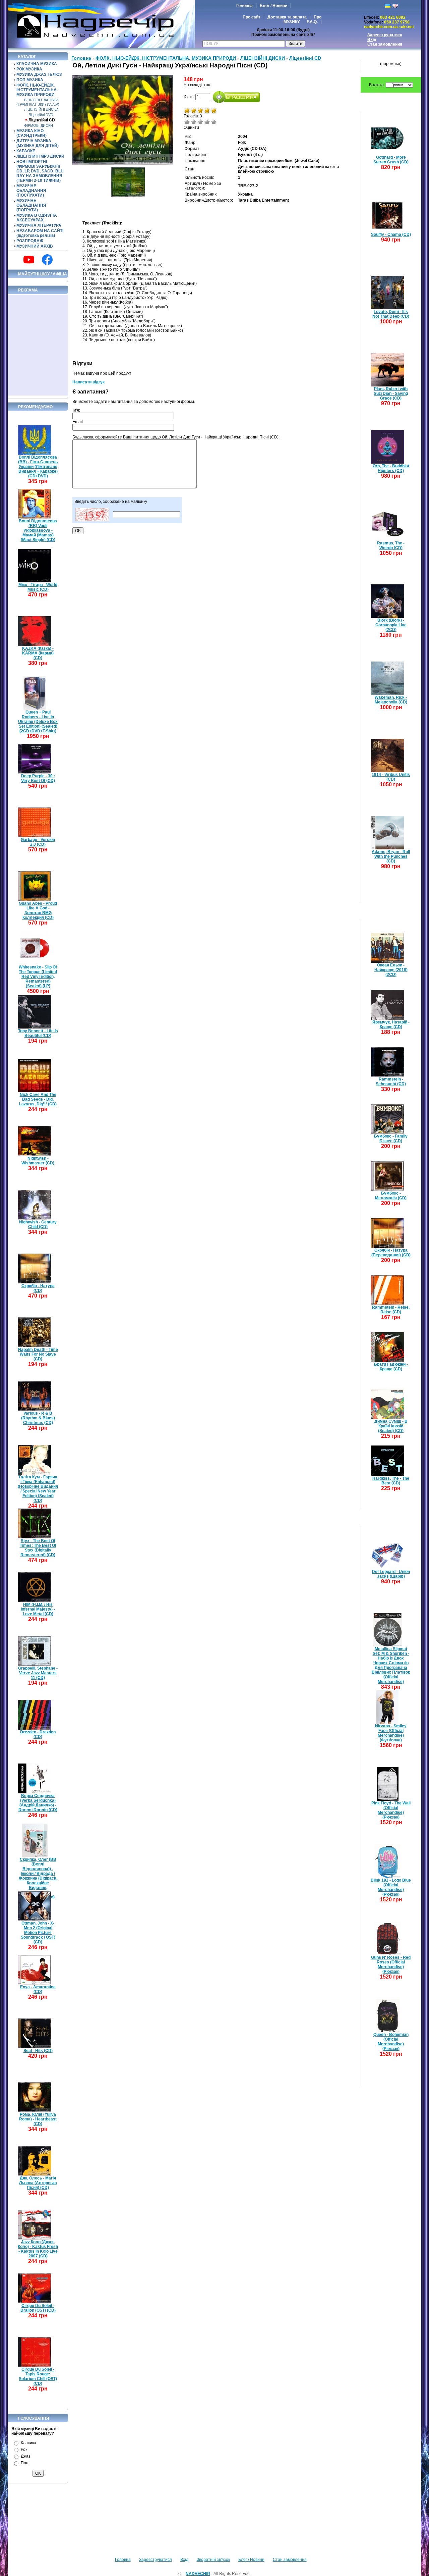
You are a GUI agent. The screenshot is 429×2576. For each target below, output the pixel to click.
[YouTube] (29, 260)
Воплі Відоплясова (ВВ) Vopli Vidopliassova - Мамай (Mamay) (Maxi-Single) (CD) (38, 530)
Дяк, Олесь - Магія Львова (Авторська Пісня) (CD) (38, 2183)
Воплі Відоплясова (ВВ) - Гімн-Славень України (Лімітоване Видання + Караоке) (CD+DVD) (38, 467)
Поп (25, 2463)
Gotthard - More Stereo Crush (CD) (391, 160)
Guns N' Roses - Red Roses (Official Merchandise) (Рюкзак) (391, 1964)
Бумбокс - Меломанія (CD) (391, 1196)
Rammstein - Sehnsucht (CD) (391, 1082)
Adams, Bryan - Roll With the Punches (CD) (391, 856)
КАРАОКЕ (26, 151)
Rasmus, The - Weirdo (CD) (391, 545)
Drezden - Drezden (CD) (38, 1734)
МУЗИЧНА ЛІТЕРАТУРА (39, 225)
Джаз (26, 2456)
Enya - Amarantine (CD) (38, 1989)
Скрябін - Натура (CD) (38, 1288)
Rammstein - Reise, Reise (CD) (391, 1310)
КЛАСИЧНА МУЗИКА (37, 64)
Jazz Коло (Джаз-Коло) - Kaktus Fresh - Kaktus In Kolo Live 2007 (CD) (38, 2249)
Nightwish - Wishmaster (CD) (38, 1161)
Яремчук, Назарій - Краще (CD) (391, 1024)
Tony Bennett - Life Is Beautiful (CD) (38, 1033)
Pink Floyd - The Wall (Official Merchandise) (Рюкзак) (391, 1810)
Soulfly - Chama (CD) (391, 234)
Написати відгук (88, 382)
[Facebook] (47, 260)
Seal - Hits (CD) (38, 2051)
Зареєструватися (385, 35)
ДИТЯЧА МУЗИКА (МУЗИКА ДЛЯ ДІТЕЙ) (38, 143)
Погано (194, 122)
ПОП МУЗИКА (30, 80)
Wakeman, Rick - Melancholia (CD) (391, 700)
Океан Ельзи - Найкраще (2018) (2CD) (391, 970)
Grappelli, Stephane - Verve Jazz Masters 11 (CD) (38, 1673)
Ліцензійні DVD (41, 115)
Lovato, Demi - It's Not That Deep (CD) (391, 314)
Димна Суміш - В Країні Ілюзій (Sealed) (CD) (391, 1426)
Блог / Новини (273, 6)
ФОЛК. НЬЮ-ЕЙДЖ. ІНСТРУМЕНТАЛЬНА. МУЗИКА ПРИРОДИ (37, 90)
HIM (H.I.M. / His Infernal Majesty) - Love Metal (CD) (38, 1609)
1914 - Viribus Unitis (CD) (391, 777)
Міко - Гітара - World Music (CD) (38, 587)
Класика (28, 2443)
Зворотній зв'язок (213, 2560)
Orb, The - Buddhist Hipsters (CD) (391, 468)
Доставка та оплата (287, 17)
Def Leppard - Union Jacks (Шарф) (391, 1574)
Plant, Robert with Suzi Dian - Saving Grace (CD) (391, 393)
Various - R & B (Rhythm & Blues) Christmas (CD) (38, 1418)
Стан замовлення (385, 44)
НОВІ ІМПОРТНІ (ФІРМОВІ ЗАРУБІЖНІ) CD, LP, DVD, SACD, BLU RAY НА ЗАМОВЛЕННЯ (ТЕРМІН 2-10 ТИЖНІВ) (40, 171)
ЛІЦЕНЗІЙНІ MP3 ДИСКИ (40, 156)
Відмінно (214, 122)
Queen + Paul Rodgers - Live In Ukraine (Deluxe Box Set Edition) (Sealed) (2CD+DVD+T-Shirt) (38, 722)
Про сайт (252, 17)
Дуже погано (187, 122)
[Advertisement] (38, 345)
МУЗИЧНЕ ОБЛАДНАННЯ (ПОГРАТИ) (31, 205)
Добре (207, 122)
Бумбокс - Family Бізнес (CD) (391, 1139)
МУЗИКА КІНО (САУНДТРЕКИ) (32, 133)
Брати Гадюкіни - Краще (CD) (391, 1367)
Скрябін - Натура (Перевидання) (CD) (391, 1253)
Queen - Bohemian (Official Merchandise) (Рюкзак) (391, 2042)
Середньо (200, 122)
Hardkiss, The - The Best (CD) (391, 1481)
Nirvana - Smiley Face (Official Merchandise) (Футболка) (391, 1733)
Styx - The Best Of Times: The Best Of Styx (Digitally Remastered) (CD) (38, 1548)
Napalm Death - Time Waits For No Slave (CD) (38, 1354)
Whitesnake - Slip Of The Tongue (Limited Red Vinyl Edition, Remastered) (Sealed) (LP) (38, 977)
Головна (244, 6)
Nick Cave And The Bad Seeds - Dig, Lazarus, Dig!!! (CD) (38, 1099)
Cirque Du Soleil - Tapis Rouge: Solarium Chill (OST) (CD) (38, 2376)
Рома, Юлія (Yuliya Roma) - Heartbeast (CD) (38, 2119)
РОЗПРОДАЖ (30, 241)
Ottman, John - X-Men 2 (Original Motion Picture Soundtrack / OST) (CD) (38, 1933)
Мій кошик (393, 57)
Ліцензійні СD (42, 120)
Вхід (372, 40)
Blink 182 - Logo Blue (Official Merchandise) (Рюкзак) (391, 1887)
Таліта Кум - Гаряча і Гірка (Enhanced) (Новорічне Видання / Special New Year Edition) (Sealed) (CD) (38, 1489)
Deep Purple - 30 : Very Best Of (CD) (38, 778)
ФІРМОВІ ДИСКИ (39, 125)
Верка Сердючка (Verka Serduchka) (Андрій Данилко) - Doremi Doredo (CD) (38, 1803)
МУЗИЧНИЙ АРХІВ (35, 246)
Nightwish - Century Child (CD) (38, 1224)
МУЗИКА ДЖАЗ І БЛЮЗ (39, 74)
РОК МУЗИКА (29, 69)
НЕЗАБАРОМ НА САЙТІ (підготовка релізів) (40, 233)
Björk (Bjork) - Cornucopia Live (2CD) (391, 625)
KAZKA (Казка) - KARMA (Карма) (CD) (38, 653)
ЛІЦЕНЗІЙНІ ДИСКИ (41, 109)
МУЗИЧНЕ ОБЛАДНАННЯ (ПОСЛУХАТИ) (31, 191)
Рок (24, 2450)
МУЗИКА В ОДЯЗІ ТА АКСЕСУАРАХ (37, 218)
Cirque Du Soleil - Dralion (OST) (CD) (38, 2308)
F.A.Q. (312, 22)
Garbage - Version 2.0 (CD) (38, 842)
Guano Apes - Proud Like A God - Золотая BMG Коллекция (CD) (38, 910)
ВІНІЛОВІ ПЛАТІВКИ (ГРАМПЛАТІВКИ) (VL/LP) (38, 102)
